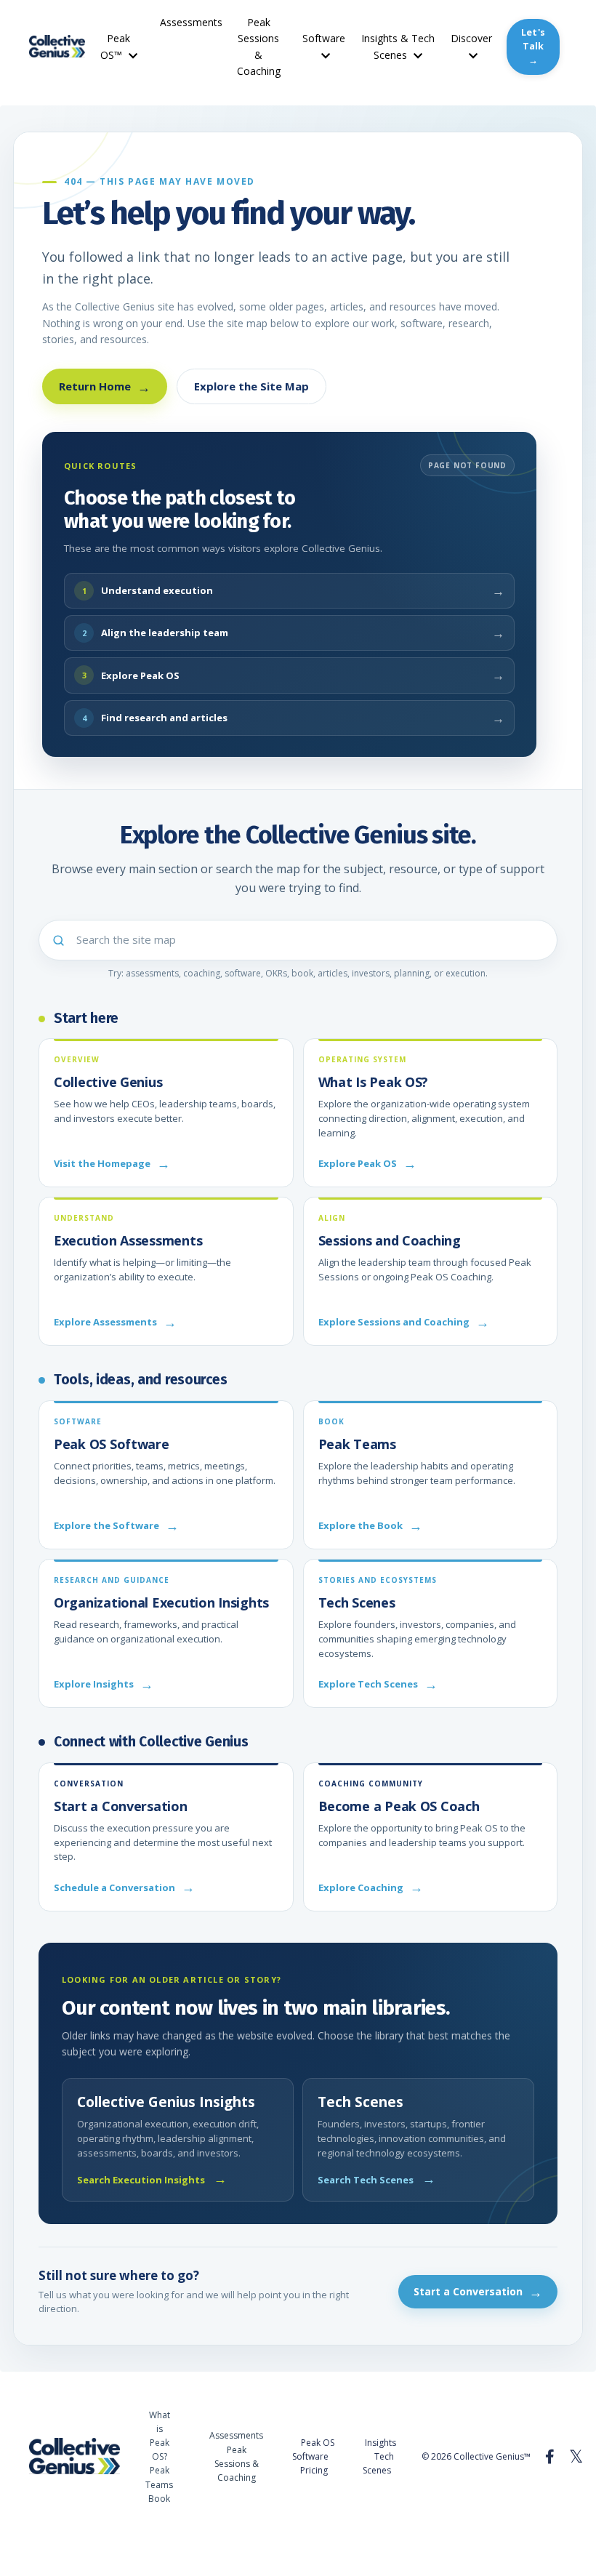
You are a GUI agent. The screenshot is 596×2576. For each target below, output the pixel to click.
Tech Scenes (378, 2463)
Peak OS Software (313, 2449)
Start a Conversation (478, 2292)
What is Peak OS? (160, 2436)
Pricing (314, 2470)
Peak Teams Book (159, 2484)
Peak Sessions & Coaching (259, 47)
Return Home (105, 387)
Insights (380, 2443)
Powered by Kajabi (523, 2539)
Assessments (191, 22)
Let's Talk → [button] (533, 46)
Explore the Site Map (251, 386)
